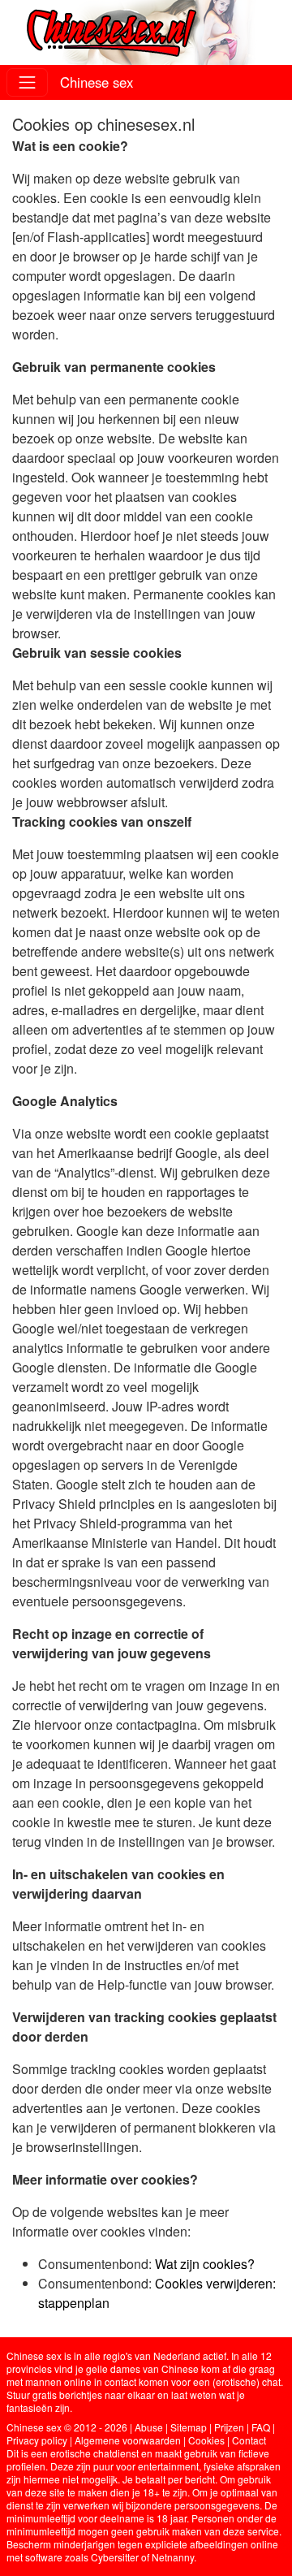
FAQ (261, 2427)
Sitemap (189, 2427)
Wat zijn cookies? (205, 2264)
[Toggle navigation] (27, 82)
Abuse (149, 2427)
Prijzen (229, 2427)
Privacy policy (37, 2440)
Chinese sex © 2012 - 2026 (67, 2427)
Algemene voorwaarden (128, 2440)
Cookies (206, 2440)
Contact (249, 2440)
